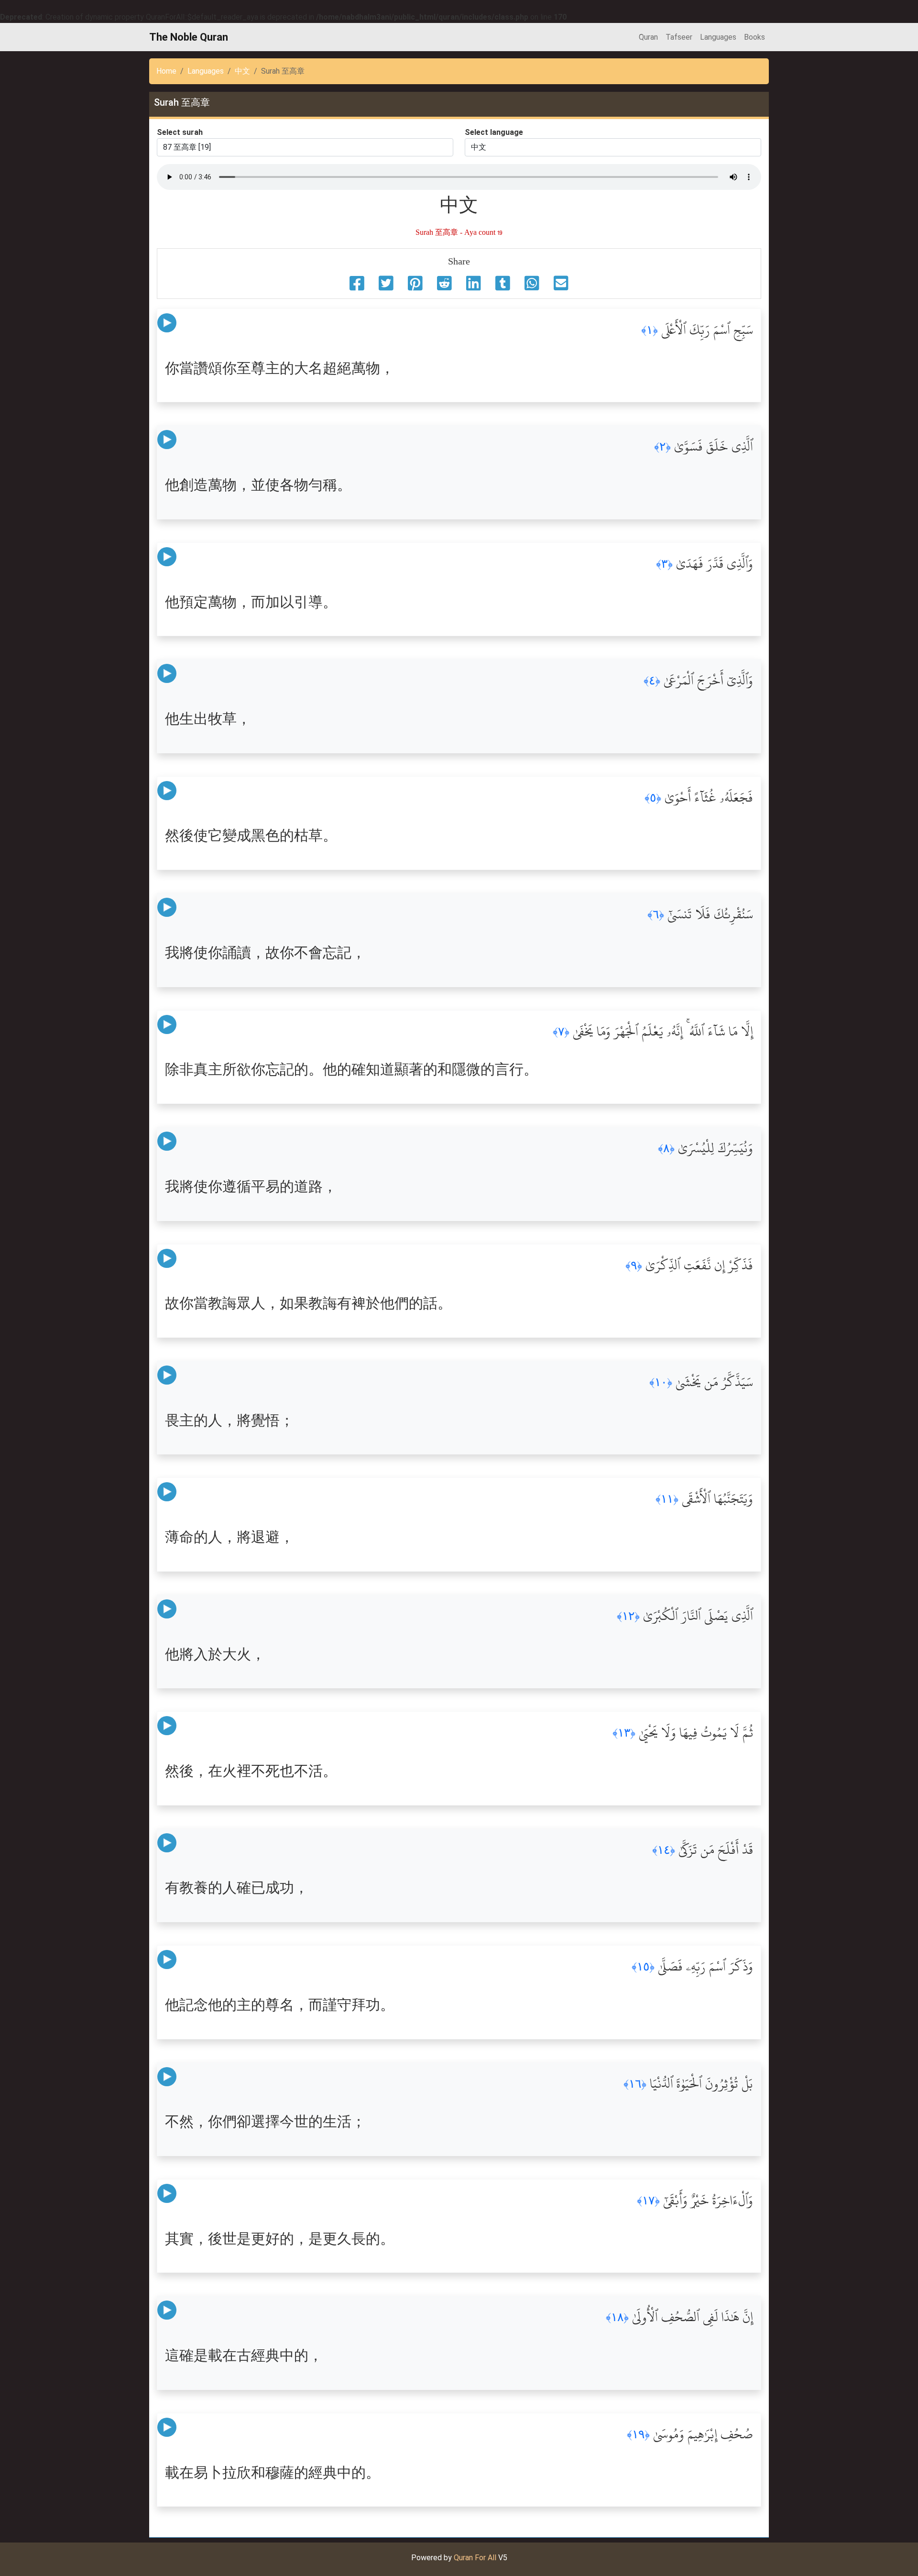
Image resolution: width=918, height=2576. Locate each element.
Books (754, 37)
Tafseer (679, 37)
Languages (718, 37)
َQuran (648, 37)
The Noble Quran (189, 37)
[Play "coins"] (167, 323)
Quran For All (475, 2558)
